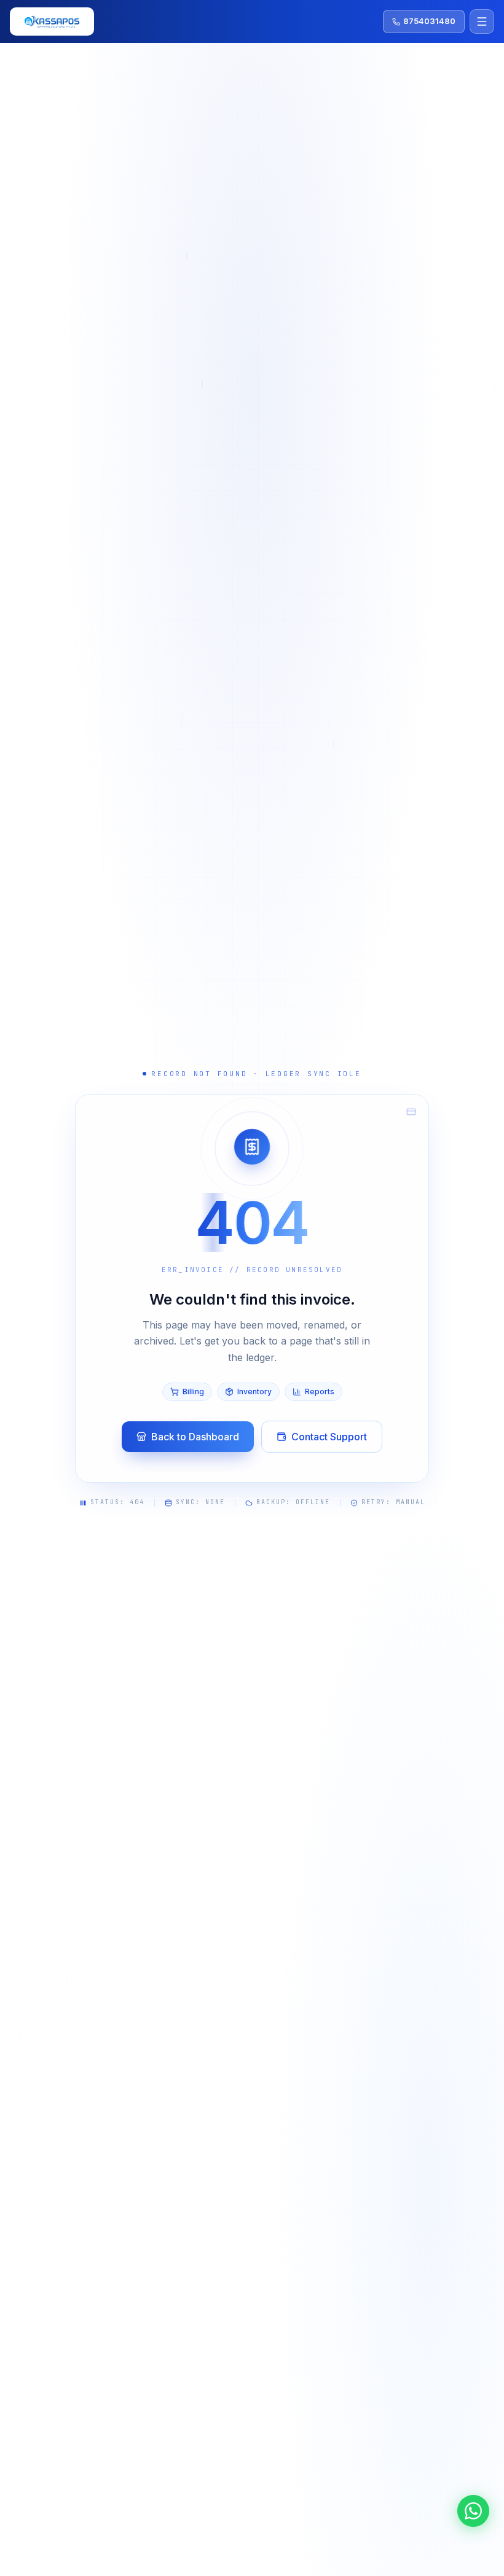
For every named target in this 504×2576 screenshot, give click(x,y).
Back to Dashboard (195, 1437)
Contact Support (329, 1437)
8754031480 (429, 21)
